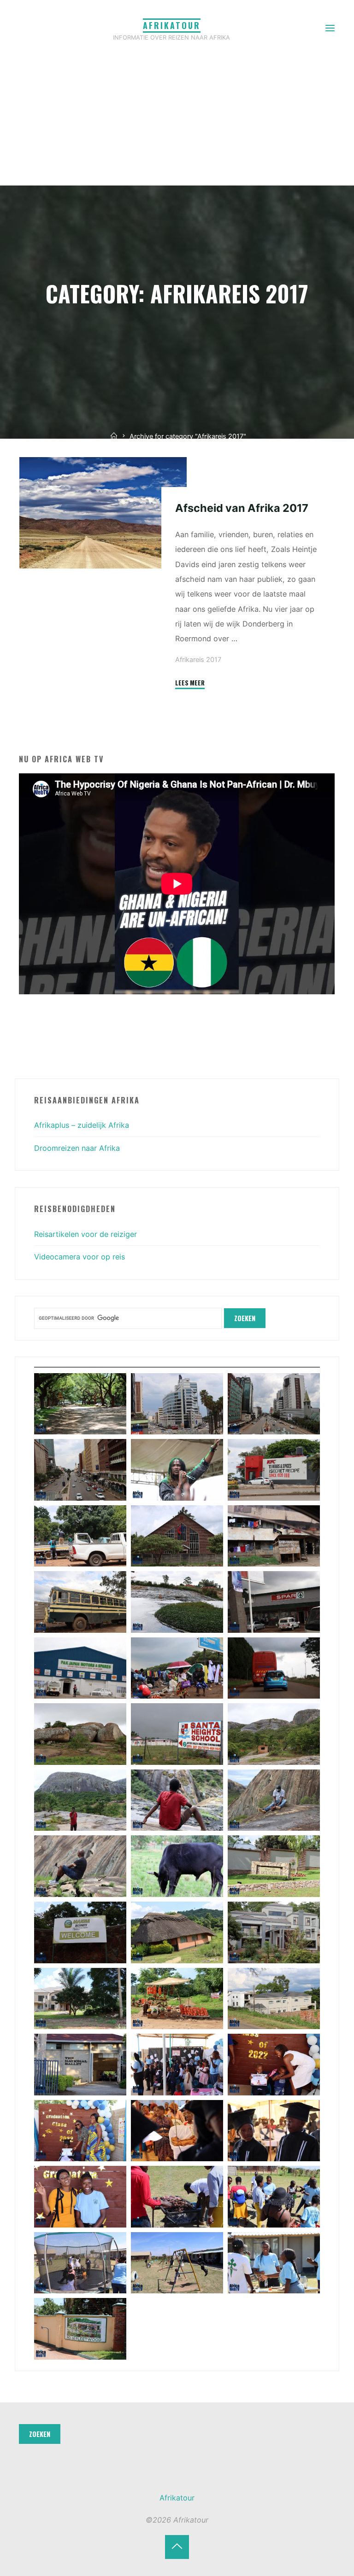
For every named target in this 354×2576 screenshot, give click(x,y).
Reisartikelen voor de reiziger (86, 1234)
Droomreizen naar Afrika (77, 1148)
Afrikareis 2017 (198, 660)
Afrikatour (172, 25)
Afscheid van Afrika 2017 (242, 508)
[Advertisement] (177, 115)
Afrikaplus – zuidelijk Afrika (82, 1125)
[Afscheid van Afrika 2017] (103, 513)
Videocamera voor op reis (80, 1257)
